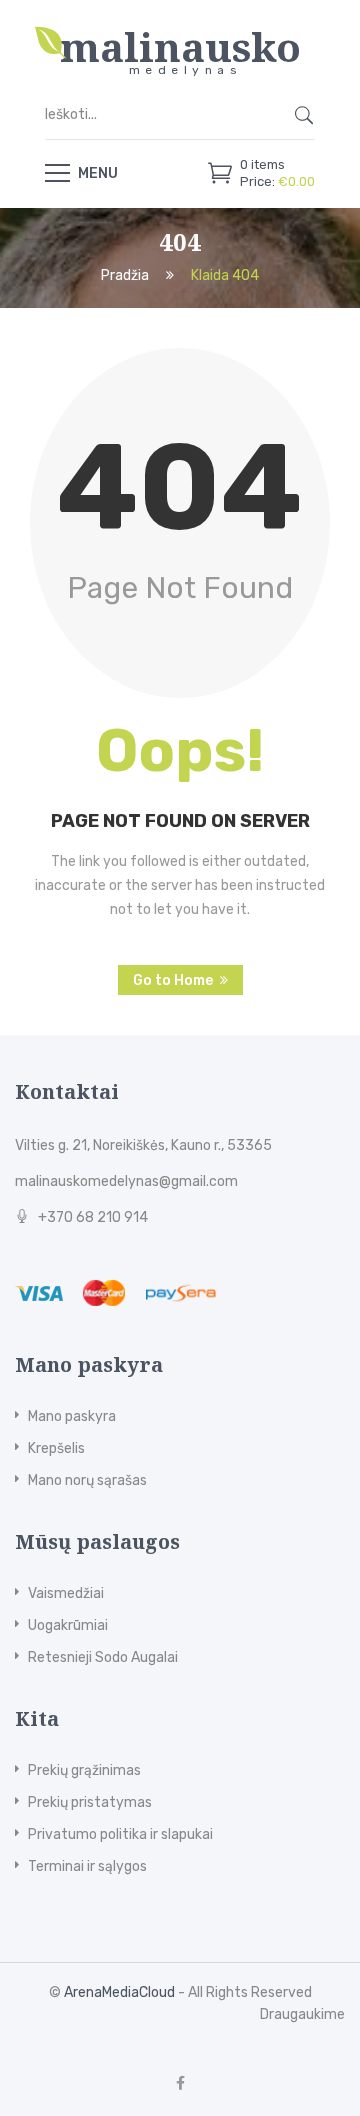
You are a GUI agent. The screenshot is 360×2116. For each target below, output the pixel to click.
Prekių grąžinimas (84, 1770)
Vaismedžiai (66, 1593)
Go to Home (173, 980)
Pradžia (125, 276)
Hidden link (180, 34)
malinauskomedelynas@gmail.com (126, 1181)
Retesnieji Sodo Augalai (103, 1657)
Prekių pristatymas (90, 1802)
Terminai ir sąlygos (87, 1866)
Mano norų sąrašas (87, 1480)
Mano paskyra (72, 1416)
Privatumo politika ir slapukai (120, 1834)
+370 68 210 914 (93, 1217)
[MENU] (57, 172)
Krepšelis (56, 1448)
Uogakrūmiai (68, 1625)
